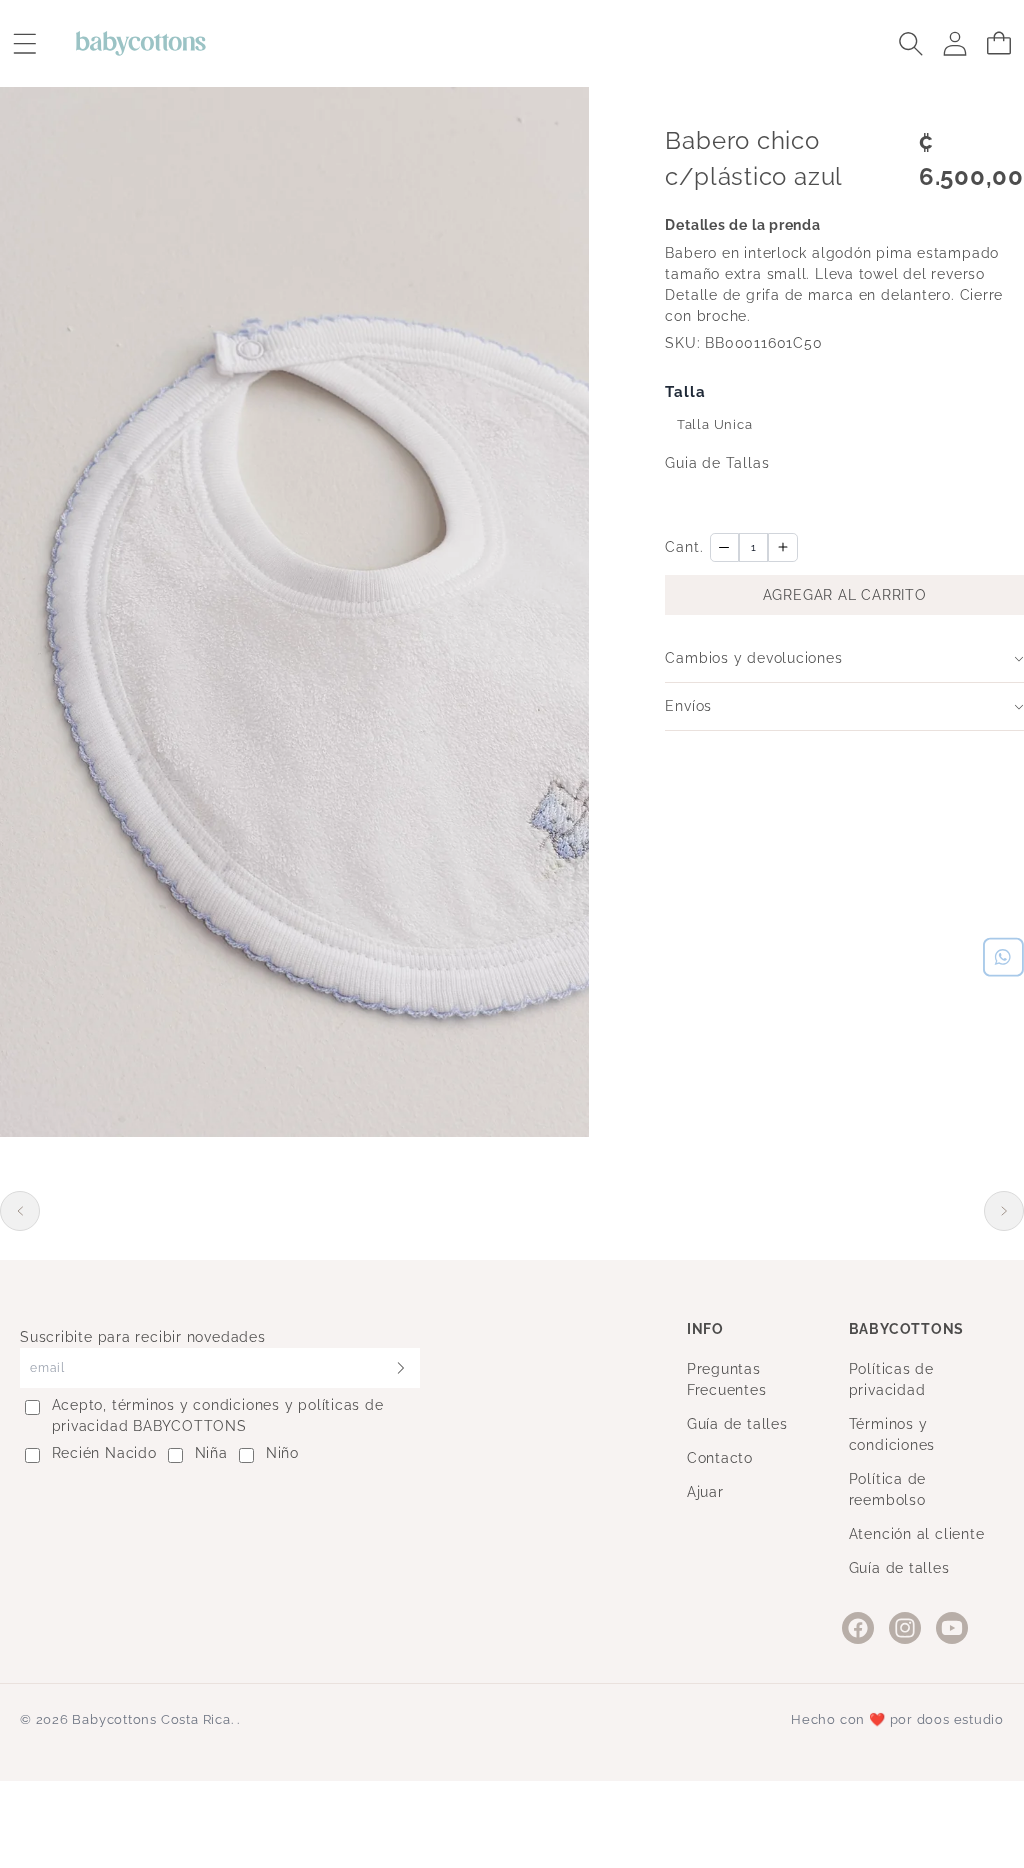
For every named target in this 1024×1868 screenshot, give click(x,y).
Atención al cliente (917, 1534)
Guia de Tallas (717, 463)
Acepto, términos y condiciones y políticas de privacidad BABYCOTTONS (218, 1415)
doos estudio (960, 1719)
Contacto (720, 1458)
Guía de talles (737, 1424)
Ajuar (705, 1492)
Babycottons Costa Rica (151, 1719)
